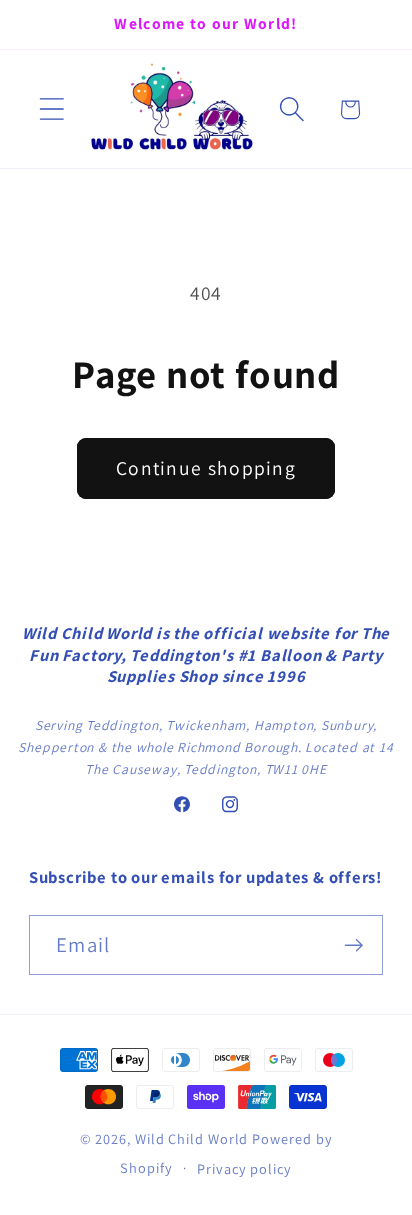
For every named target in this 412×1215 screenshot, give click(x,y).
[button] (51, 109)
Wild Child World (192, 1138)
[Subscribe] (353, 945)
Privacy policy (244, 1168)
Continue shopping (206, 468)
